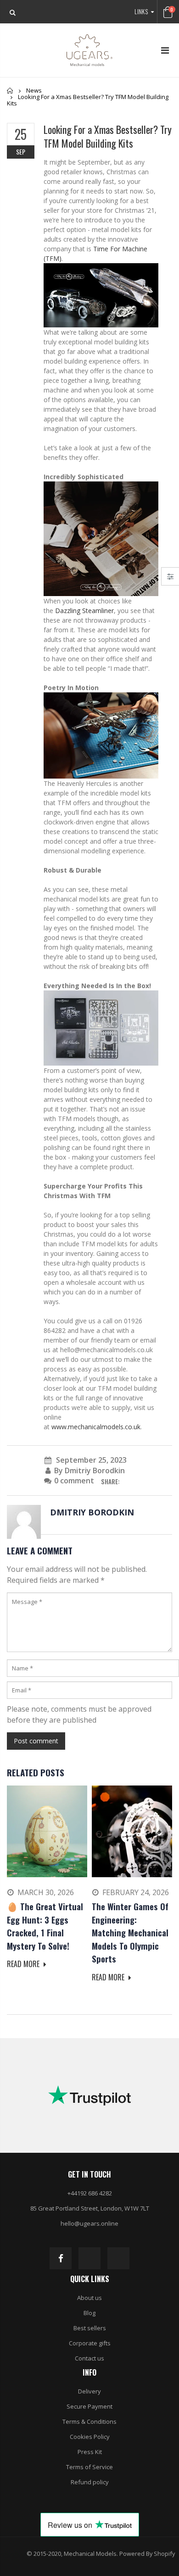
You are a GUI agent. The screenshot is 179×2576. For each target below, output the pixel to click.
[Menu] (165, 50)
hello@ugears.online (89, 2223)
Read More (24, 1964)
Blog (89, 2313)
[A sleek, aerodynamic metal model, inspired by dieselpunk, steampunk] (101, 538)
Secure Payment (89, 2406)
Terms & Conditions (89, 2421)
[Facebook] (61, 2258)
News (34, 90)
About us (89, 2298)
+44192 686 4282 (90, 2193)
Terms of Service (89, 2467)
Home (10, 91)
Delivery (89, 2391)
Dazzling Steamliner (84, 611)
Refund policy (90, 2482)
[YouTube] (118, 2258)
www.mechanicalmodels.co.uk (96, 1427)
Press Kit (90, 2452)
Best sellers (90, 2328)
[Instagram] (89, 2258)
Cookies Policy (90, 2437)
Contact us (89, 2358)
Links (141, 11)
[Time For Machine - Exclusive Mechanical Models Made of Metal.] (101, 295)
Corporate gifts (90, 2343)
